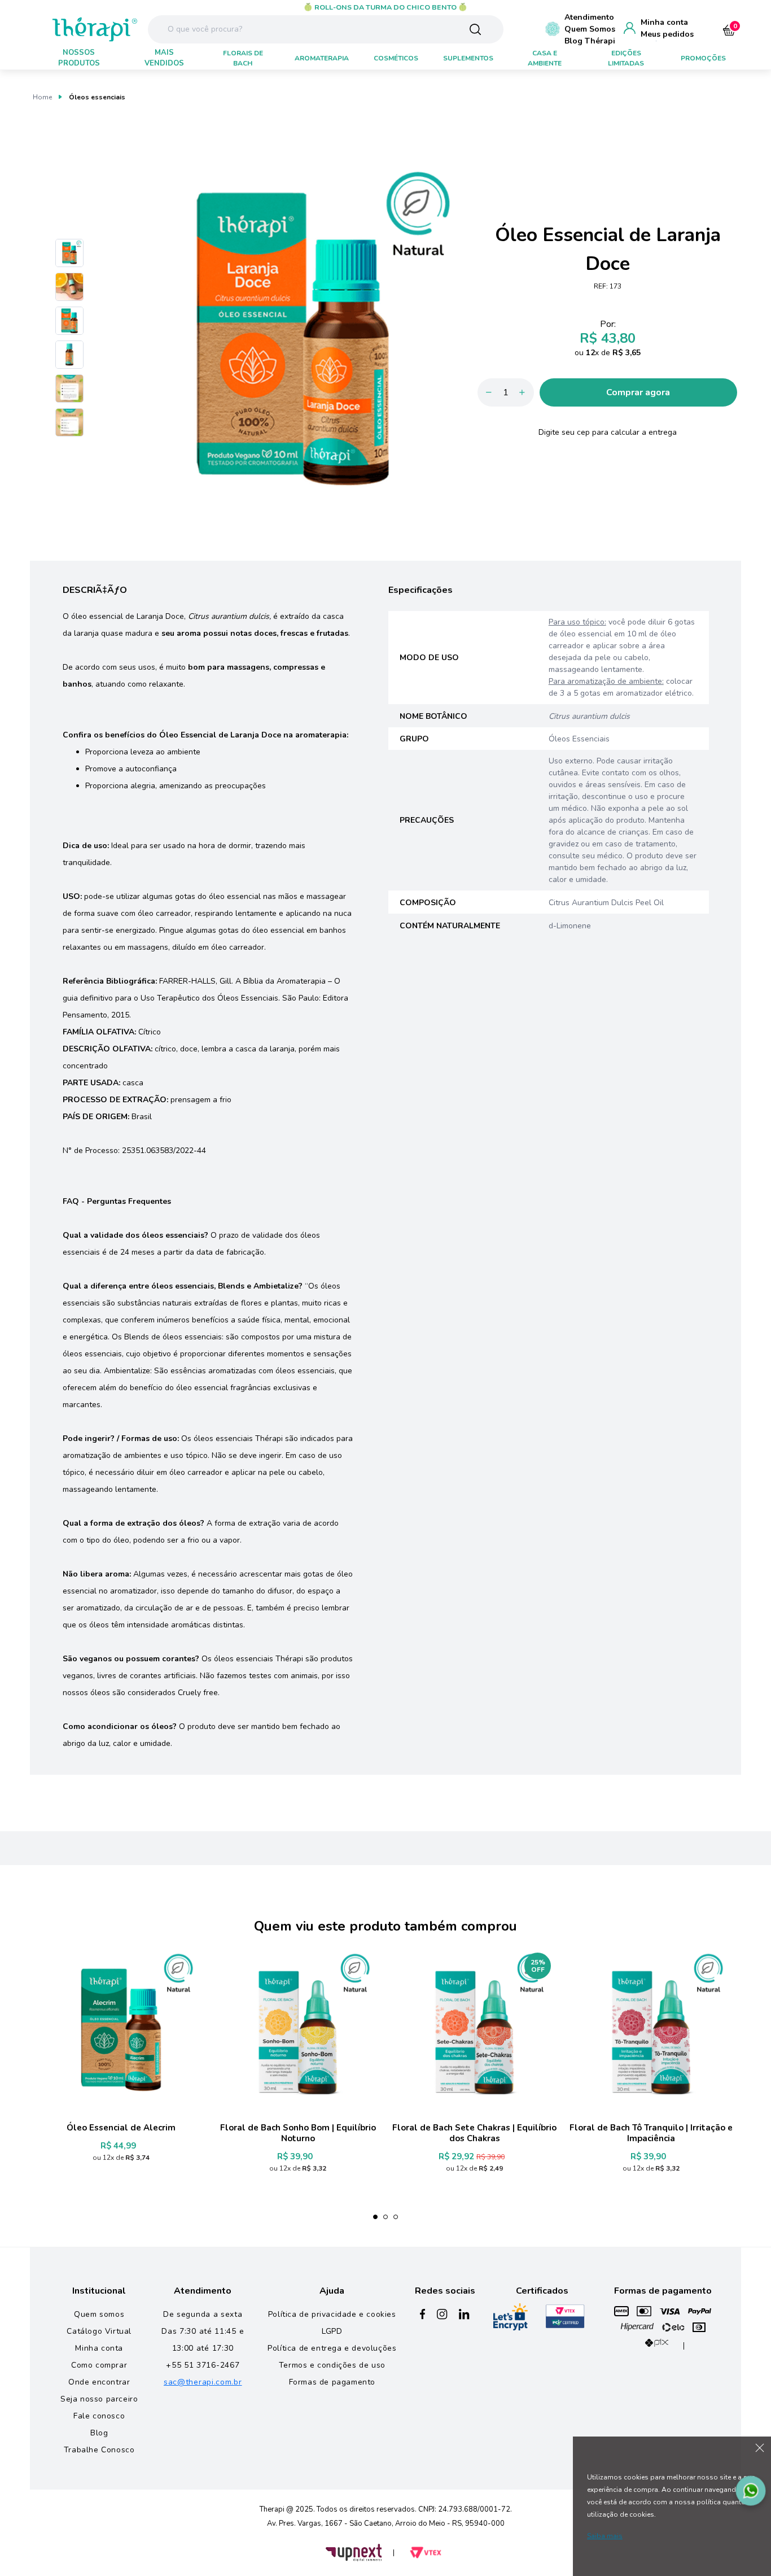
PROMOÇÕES (703, 58)
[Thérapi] (75, 28)
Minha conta (664, 22)
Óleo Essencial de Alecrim (121, 2128)
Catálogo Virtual (99, 2331)
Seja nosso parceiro (99, 2399)
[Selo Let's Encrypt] (511, 2317)
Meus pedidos (667, 34)
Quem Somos (590, 29)
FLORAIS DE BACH (243, 58)
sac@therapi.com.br (203, 2382)
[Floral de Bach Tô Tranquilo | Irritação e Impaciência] (651, 2029)
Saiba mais (605, 2536)
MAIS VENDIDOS (164, 58)
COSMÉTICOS (396, 58)
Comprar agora (638, 392)
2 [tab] (385, 2217)
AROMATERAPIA (322, 58)
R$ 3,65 (627, 353)
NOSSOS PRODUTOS (79, 58)
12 (592, 353)
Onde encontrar (99, 2382)
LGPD (332, 2331)
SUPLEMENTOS (468, 58)
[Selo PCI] (565, 2317)
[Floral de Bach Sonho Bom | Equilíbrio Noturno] (298, 2029)
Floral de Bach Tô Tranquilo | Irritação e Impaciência (651, 2133)
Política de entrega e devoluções (332, 2348)
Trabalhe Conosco (99, 2450)
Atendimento (589, 17)
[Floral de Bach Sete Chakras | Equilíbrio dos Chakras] (474, 2029)
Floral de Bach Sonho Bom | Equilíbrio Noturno (298, 2133)
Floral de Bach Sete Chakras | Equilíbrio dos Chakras (474, 2133)
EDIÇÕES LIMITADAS (626, 58)
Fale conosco (99, 2416)
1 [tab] (375, 2217)
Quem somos (99, 2314)
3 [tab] (396, 2217)
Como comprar (99, 2365)
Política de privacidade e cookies (332, 2314)
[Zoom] (69, 253)
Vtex (426, 2553)
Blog (99, 2433)
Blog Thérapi (590, 41)
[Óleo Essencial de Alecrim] (121, 2029)
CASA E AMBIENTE (545, 58)
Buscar (475, 29)
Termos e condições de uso (332, 2365)
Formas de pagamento (332, 2382)
